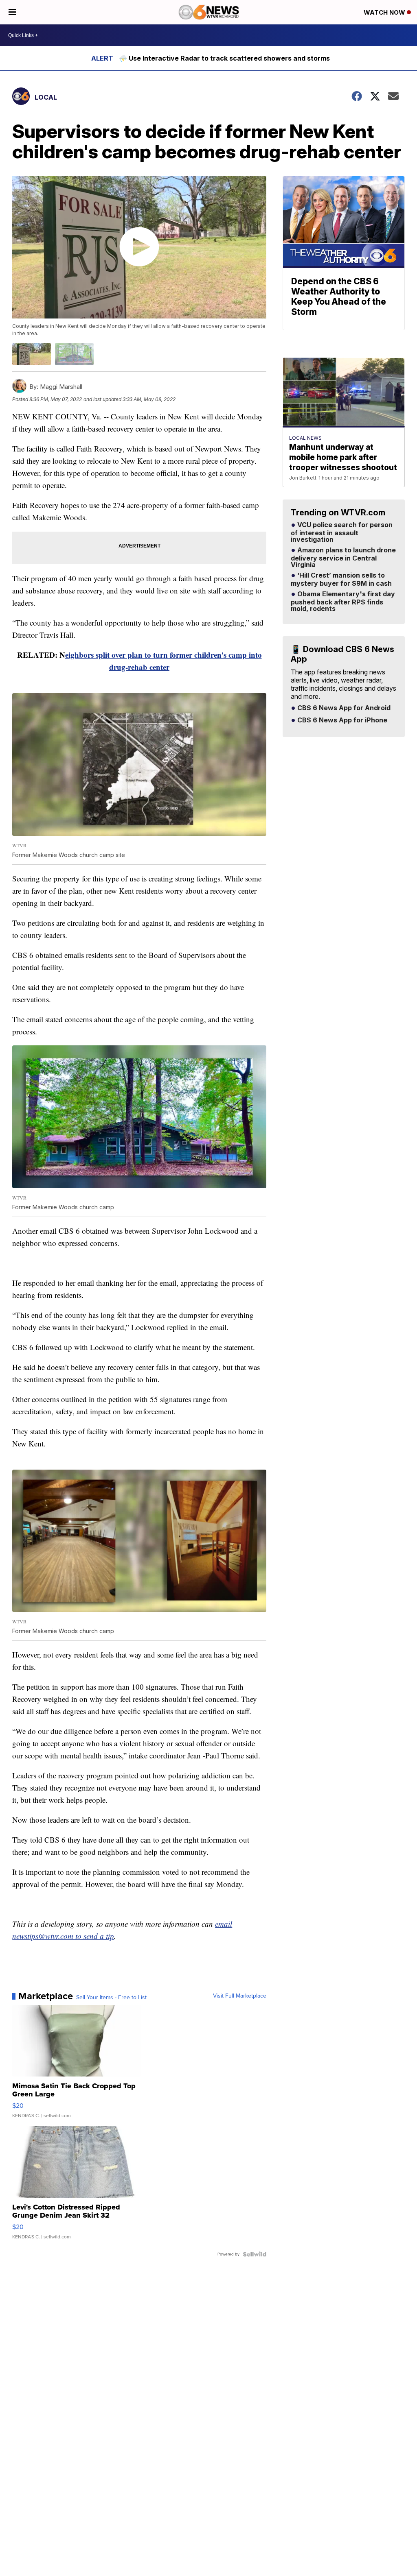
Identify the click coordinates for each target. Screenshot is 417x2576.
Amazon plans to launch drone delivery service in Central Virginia (343, 558)
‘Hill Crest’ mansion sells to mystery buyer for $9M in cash (341, 580)
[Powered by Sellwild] (255, 2254)
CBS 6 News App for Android (343, 708)
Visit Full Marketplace (240, 1996)
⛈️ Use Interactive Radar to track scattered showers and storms (224, 58)
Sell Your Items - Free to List (111, 1998)
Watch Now (385, 12)
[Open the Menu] (12, 12)
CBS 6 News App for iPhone (341, 720)
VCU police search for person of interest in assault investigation (342, 532)
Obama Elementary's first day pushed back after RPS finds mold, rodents (343, 602)
